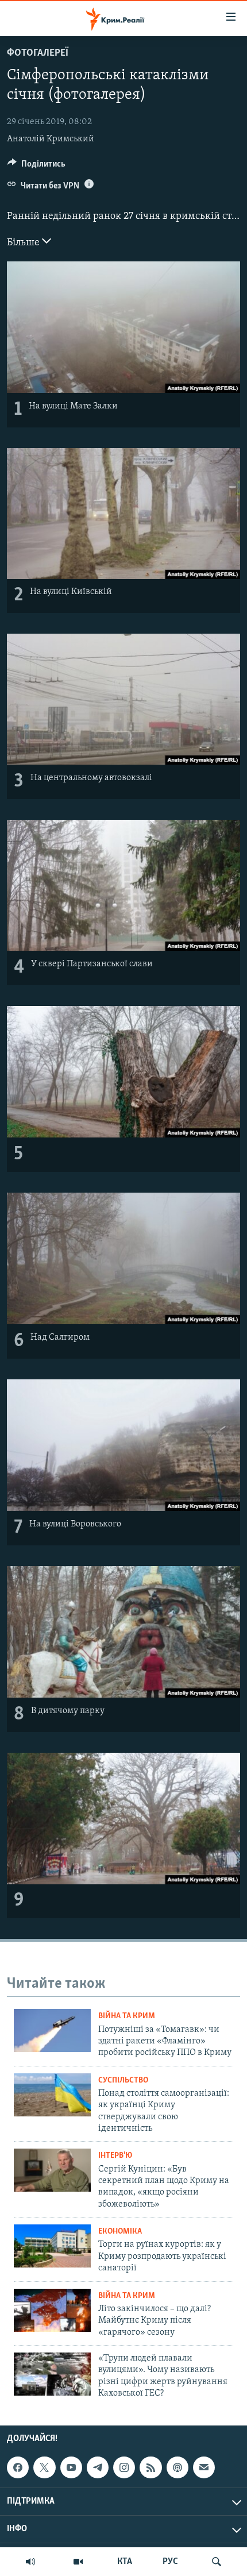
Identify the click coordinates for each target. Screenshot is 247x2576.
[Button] (36, 167)
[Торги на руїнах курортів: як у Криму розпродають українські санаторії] (52, 2246)
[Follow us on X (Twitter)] (44, 2468)
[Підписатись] (204, 2468)
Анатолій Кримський (51, 139)
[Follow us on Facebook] (18, 2468)
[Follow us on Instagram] (124, 2468)
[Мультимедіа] (78, 2562)
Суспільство (123, 2081)
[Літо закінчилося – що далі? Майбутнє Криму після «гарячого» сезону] (52, 2310)
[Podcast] (177, 2468)
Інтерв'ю (115, 2156)
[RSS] (150, 2468)
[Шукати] (217, 2562)
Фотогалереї (38, 53)
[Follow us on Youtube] (71, 2468)
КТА (125, 2562)
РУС (170, 2562)
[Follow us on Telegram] (98, 2468)
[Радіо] (30, 2562)
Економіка (120, 2232)
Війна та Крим (127, 2016)
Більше (24, 243)
